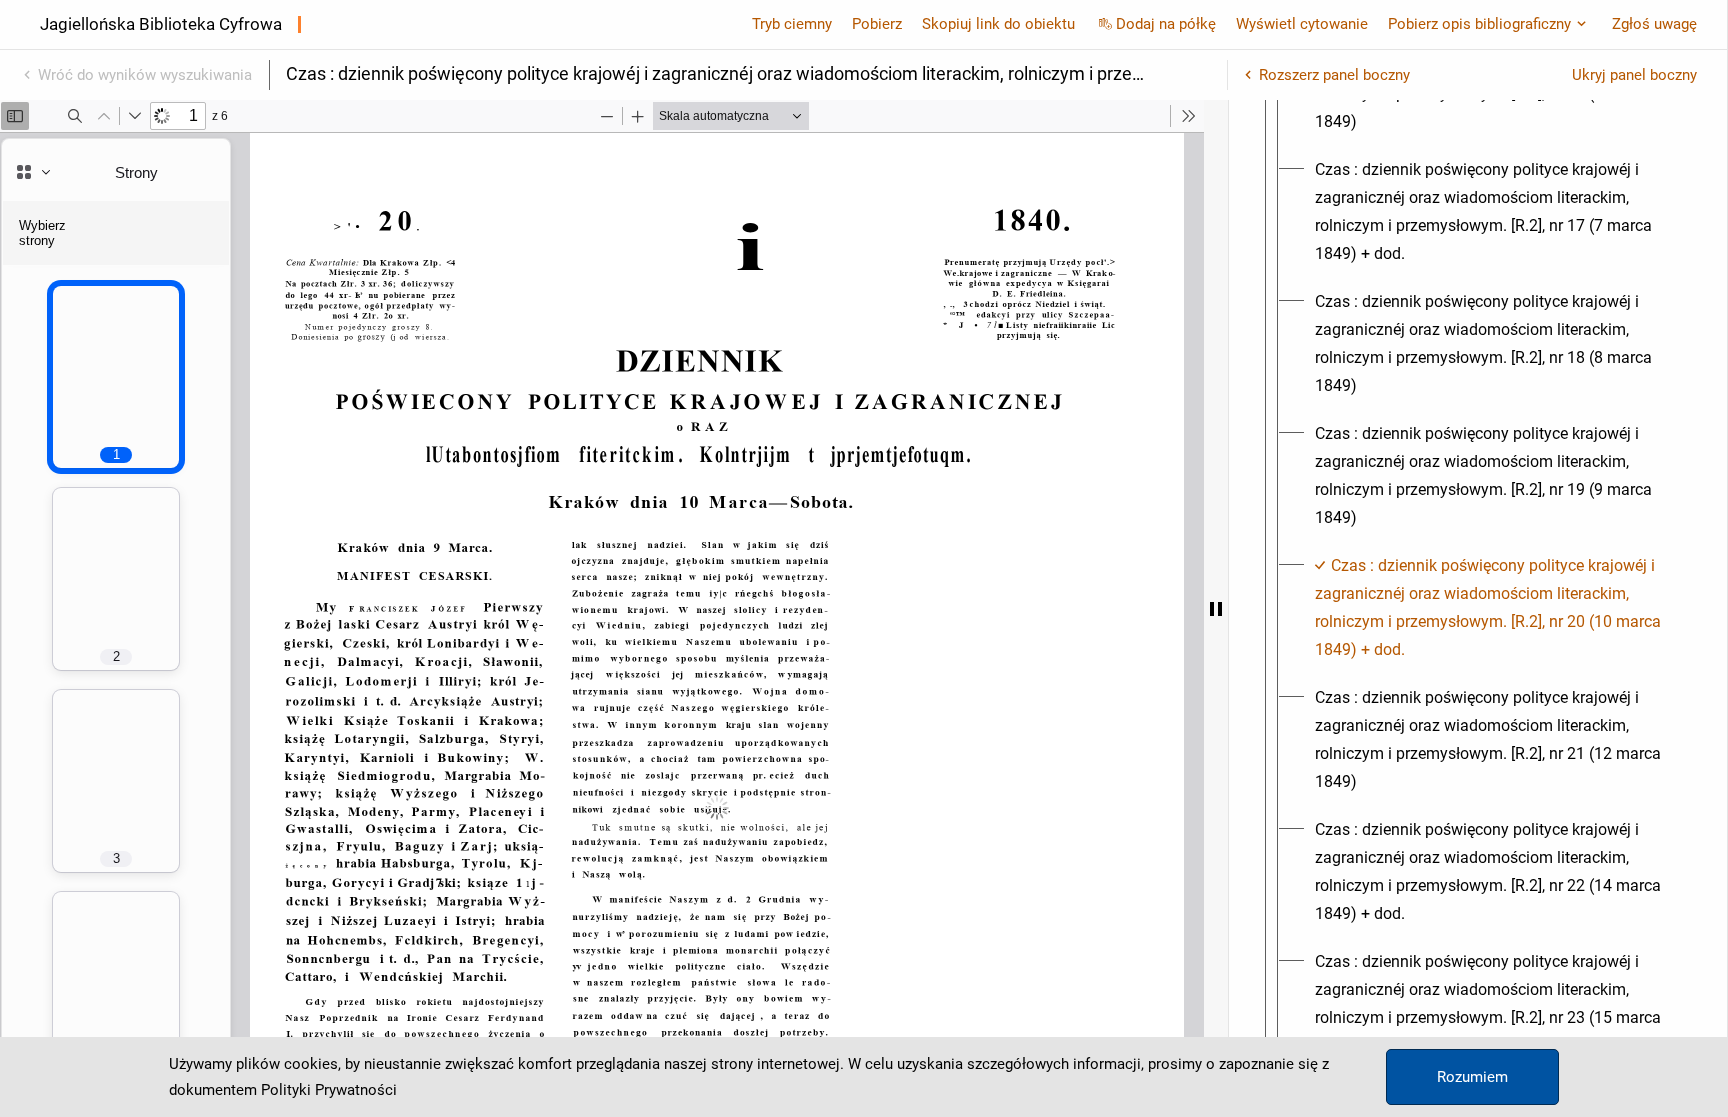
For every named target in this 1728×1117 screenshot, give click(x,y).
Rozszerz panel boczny (1334, 75)
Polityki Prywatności (329, 1090)
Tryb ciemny (792, 24)
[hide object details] (1216, 608)
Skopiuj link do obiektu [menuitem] (998, 24)
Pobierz (877, 24)
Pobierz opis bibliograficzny (1479, 24)
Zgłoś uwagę (1654, 24)
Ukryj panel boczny (1634, 75)
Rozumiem (1472, 1077)
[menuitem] (1496, 212)
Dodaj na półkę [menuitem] (1166, 24)
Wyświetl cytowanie (1302, 24)
